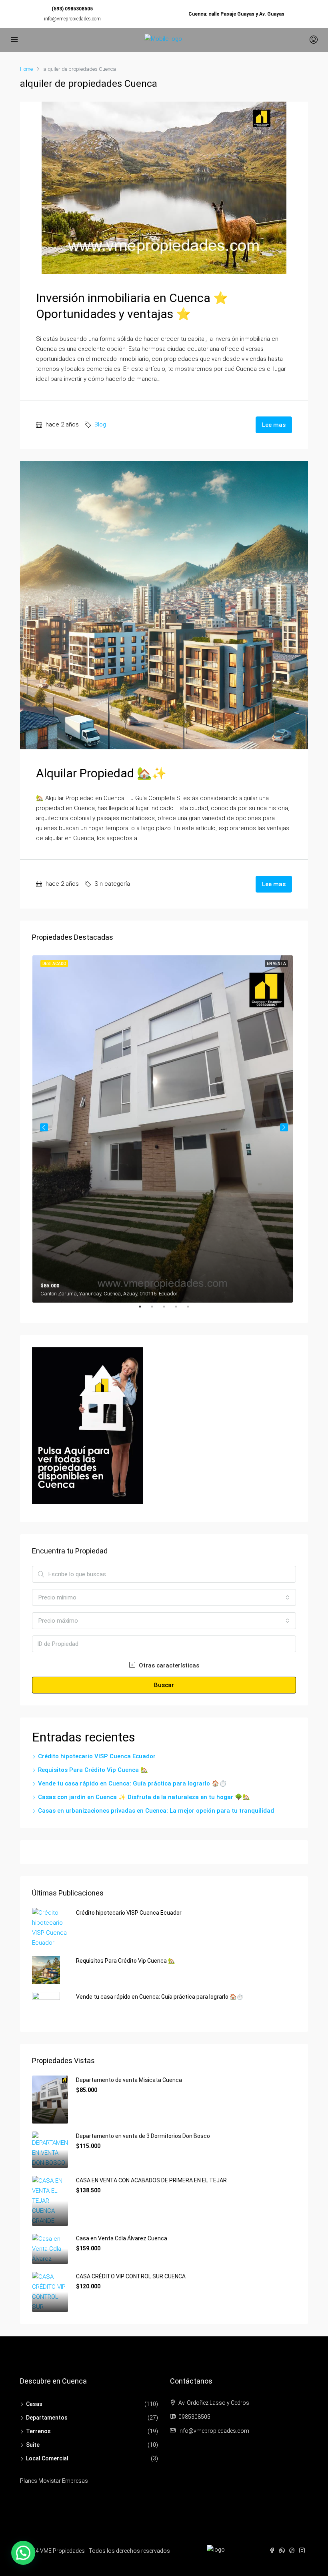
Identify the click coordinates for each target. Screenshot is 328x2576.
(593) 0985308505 (72, 9)
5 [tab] (192, 1310)
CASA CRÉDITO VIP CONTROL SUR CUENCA (131, 2276)
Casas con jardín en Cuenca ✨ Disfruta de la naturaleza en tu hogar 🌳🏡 (144, 1797)
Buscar (164, 1685)
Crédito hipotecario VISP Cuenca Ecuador (97, 1756)
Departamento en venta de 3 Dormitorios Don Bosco (143, 2136)
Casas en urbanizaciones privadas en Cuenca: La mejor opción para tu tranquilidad (156, 1811)
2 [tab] (156, 1310)
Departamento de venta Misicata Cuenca (129, 2080)
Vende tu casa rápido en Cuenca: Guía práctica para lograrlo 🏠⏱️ (132, 1783)
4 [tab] (180, 1310)
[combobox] (164, 1597)
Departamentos (47, 2418)
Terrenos (38, 2431)
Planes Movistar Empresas (54, 2481)
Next (284, 1127)
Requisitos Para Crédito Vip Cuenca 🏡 (93, 1770)
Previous (44, 1127)
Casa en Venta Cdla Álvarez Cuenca (122, 2238)
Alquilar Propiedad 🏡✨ (101, 773)
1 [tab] (144, 1310)
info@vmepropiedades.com (72, 19)
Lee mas (274, 425)
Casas (34, 2404)
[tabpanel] (164, 1127)
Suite (33, 2445)
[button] (23, 2553)
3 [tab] (168, 1310)
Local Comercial (47, 2458)
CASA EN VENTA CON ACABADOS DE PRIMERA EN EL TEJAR (151, 2180)
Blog (100, 424)
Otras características (168, 1665)
